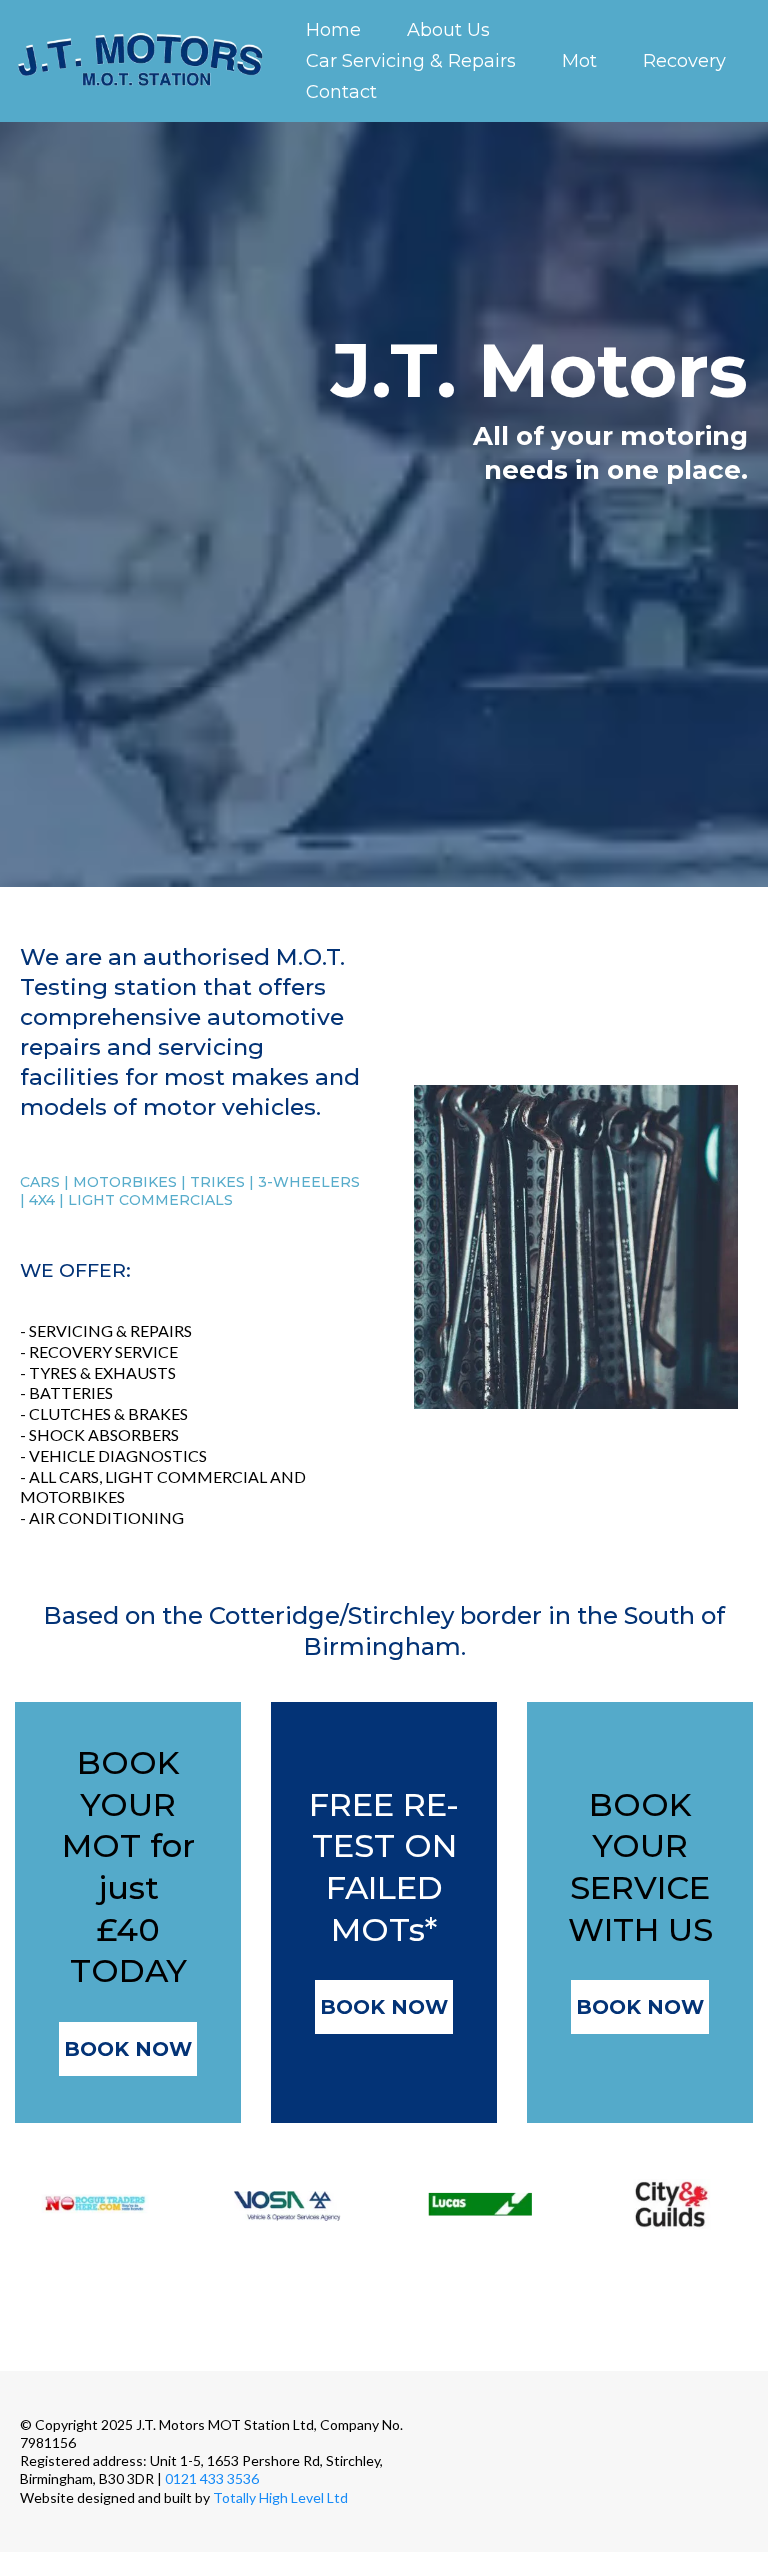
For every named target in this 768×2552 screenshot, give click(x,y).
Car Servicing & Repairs (411, 61)
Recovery (684, 61)
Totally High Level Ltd (280, 2497)
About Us (448, 30)
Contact (341, 92)
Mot (579, 61)
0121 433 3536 (212, 2478)
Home (333, 30)
